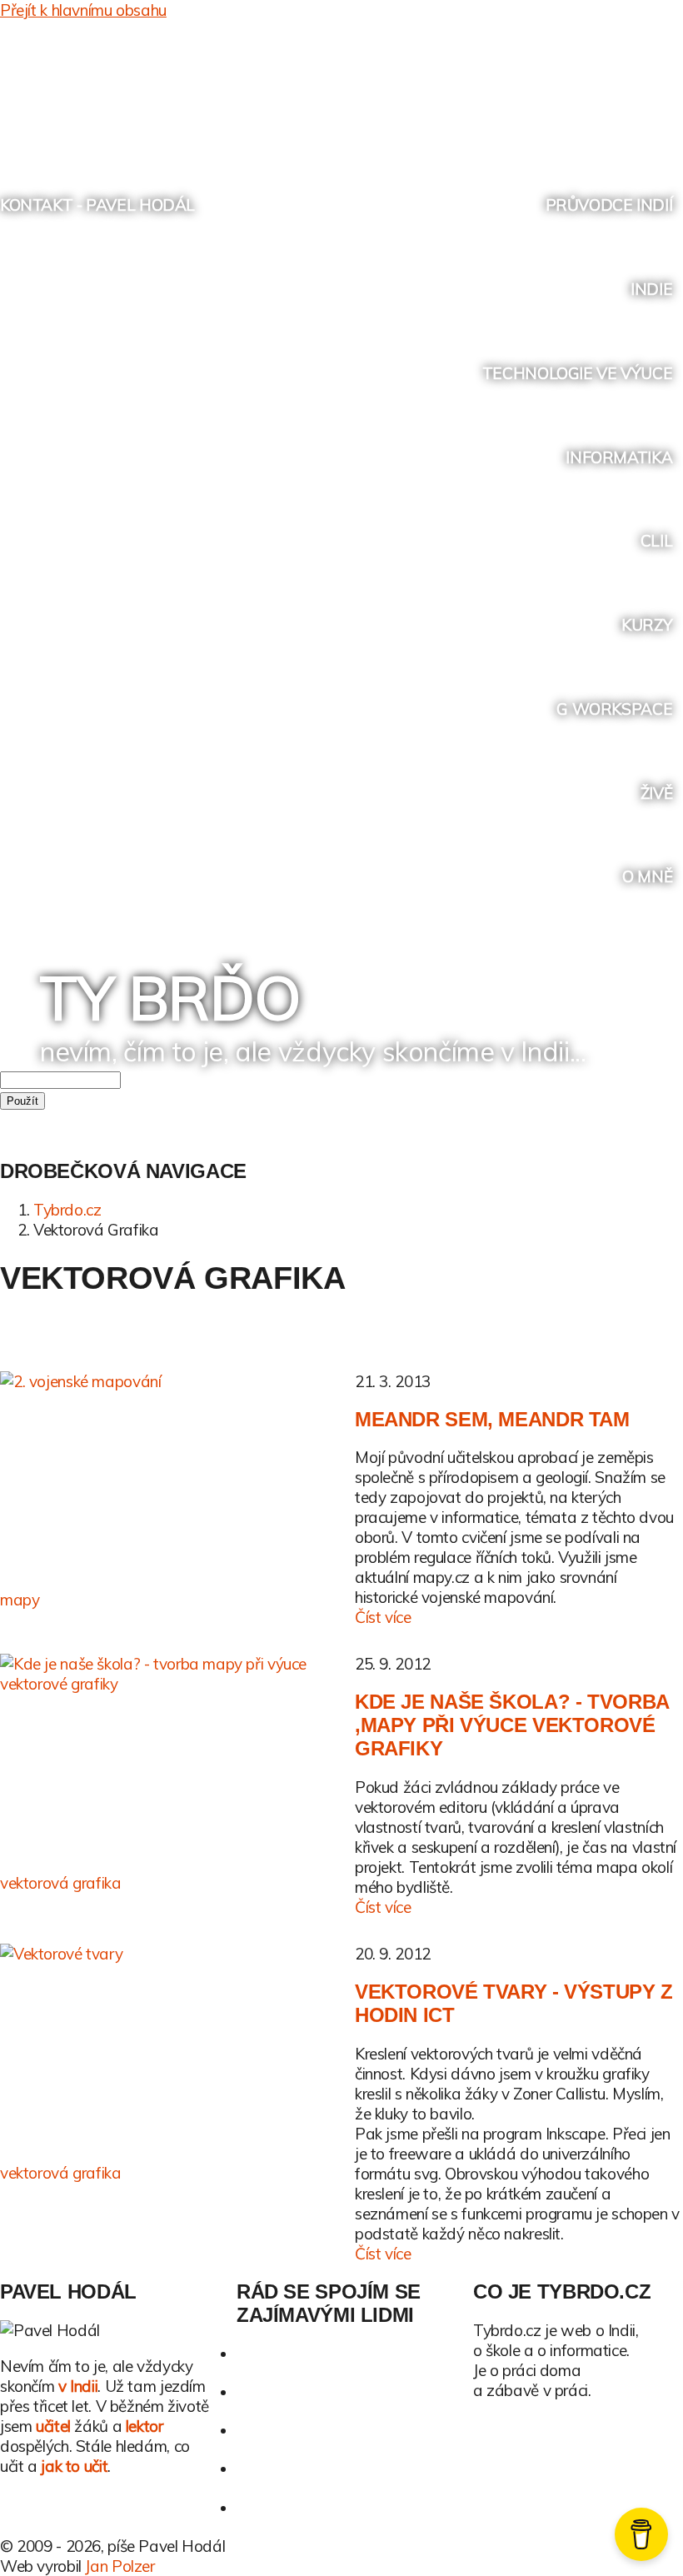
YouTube (605, 91)
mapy (20, 1600)
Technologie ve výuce (577, 373)
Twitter (543, 91)
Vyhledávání (668, 91)
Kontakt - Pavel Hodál (97, 205)
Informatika (619, 457)
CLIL (656, 541)
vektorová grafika (61, 1883)
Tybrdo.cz (67, 1210)
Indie (651, 289)
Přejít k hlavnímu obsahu (83, 10)
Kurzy (647, 625)
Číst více (383, 1617)
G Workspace (614, 709)
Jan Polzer (120, 2566)
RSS (637, 91)
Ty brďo (170, 997)
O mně (647, 876)
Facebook (573, 91)
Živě (656, 793)
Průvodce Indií (609, 205)
